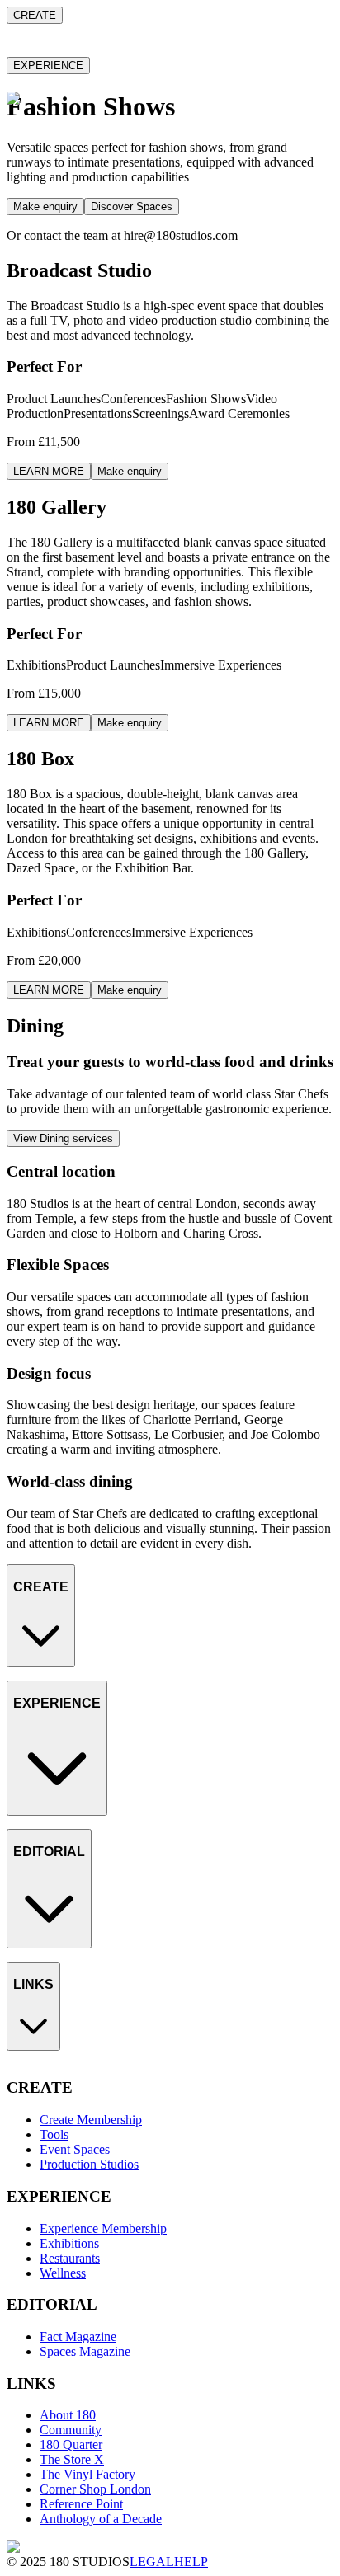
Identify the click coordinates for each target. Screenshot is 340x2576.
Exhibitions (69, 1847)
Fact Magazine (78, 1965)
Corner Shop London (95, 2141)
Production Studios (89, 1728)
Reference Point (81, 2156)
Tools (54, 1698)
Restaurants (70, 1861)
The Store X (72, 2111)
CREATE (35, 15)
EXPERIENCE (48, 66)
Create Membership (91, 1683)
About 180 (68, 2067)
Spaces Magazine (85, 1979)
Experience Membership (103, 1832)
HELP (191, 2562)
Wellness (63, 1876)
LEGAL (152, 2562)
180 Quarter (71, 2097)
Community (71, 2082)
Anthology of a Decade (101, 2171)
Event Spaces (75, 1713)
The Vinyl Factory (87, 2126)
